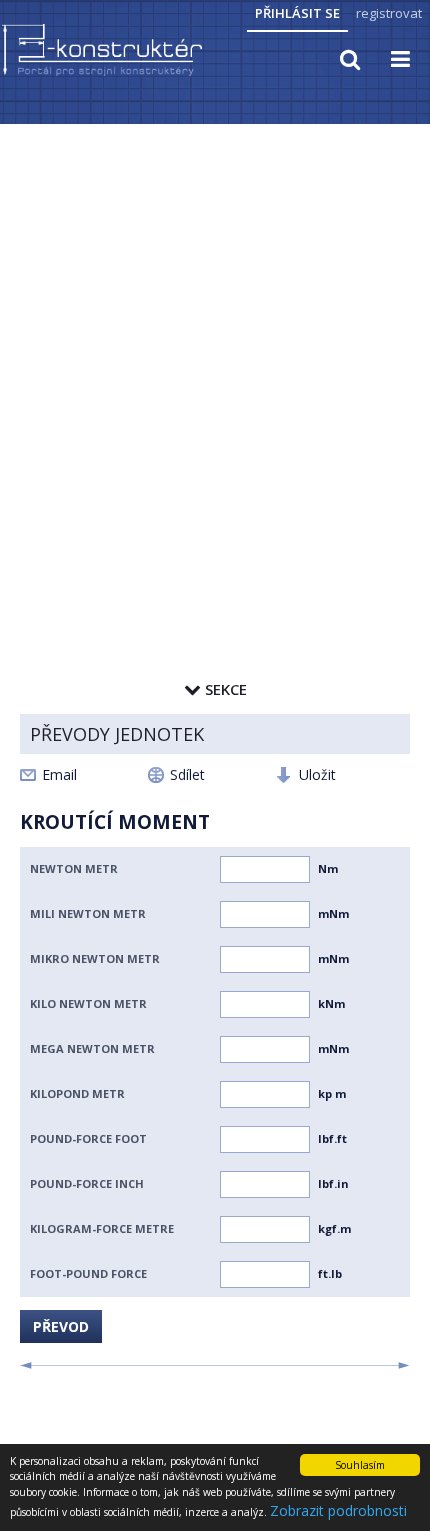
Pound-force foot (88, 1138)
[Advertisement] (215, 352)
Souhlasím (360, 1465)
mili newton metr (88, 913)
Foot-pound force (88, 1273)
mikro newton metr (95, 958)
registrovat (389, 13)
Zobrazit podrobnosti (338, 1510)
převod (61, 1326)
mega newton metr (92, 1048)
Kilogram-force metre (102, 1228)
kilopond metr (77, 1093)
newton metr (74, 868)
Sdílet (187, 774)
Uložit (317, 774)
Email (59, 774)
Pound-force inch (87, 1183)
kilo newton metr (88, 1003)
